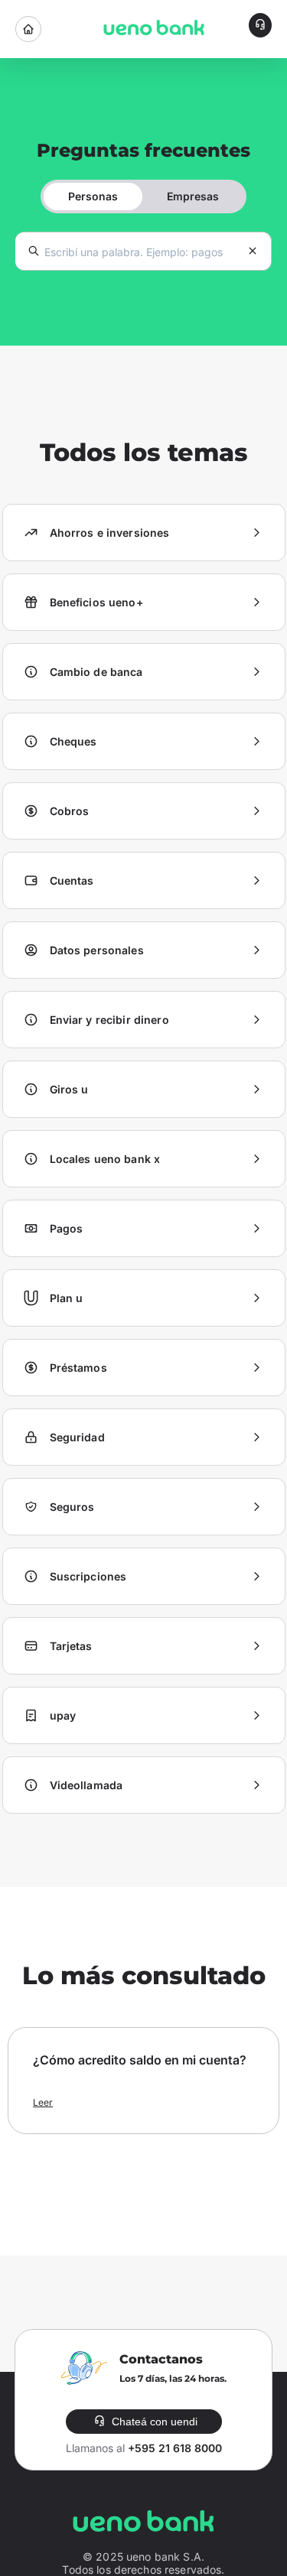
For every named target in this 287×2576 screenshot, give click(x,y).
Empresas (193, 196)
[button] (260, 25)
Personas (93, 196)
